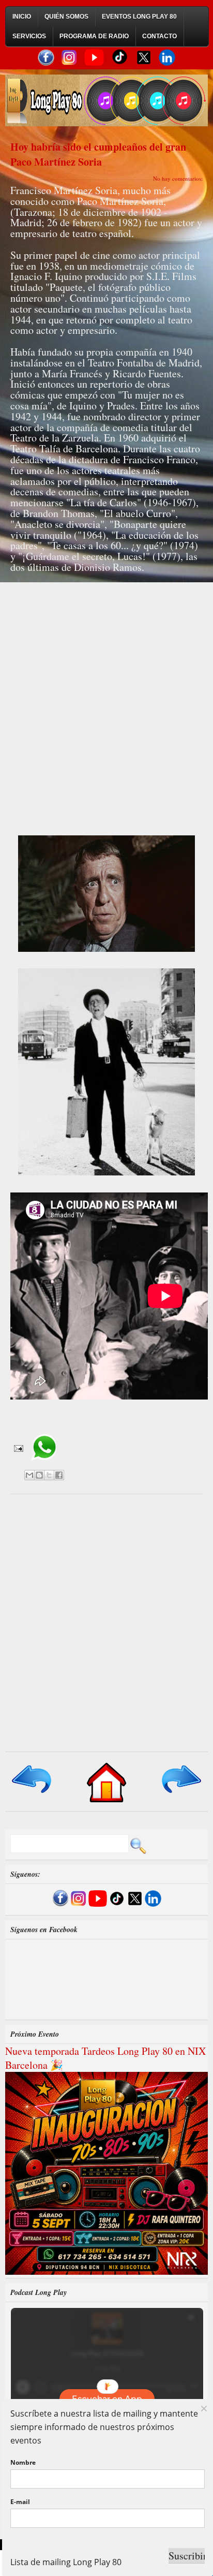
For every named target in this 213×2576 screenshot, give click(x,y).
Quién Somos (66, 17)
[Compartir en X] (49, 1475)
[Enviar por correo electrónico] (29, 1475)
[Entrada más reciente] (32, 1794)
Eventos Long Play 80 (139, 17)
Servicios (29, 36)
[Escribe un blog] (39, 1475)
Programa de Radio (94, 36)
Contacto (159, 36)
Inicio (22, 17)
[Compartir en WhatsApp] (44, 1464)
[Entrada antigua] (181, 1794)
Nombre (23, 2462)
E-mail (20, 2502)
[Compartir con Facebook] (59, 1475)
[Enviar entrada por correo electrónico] (18, 1448)
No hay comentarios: (178, 178)
